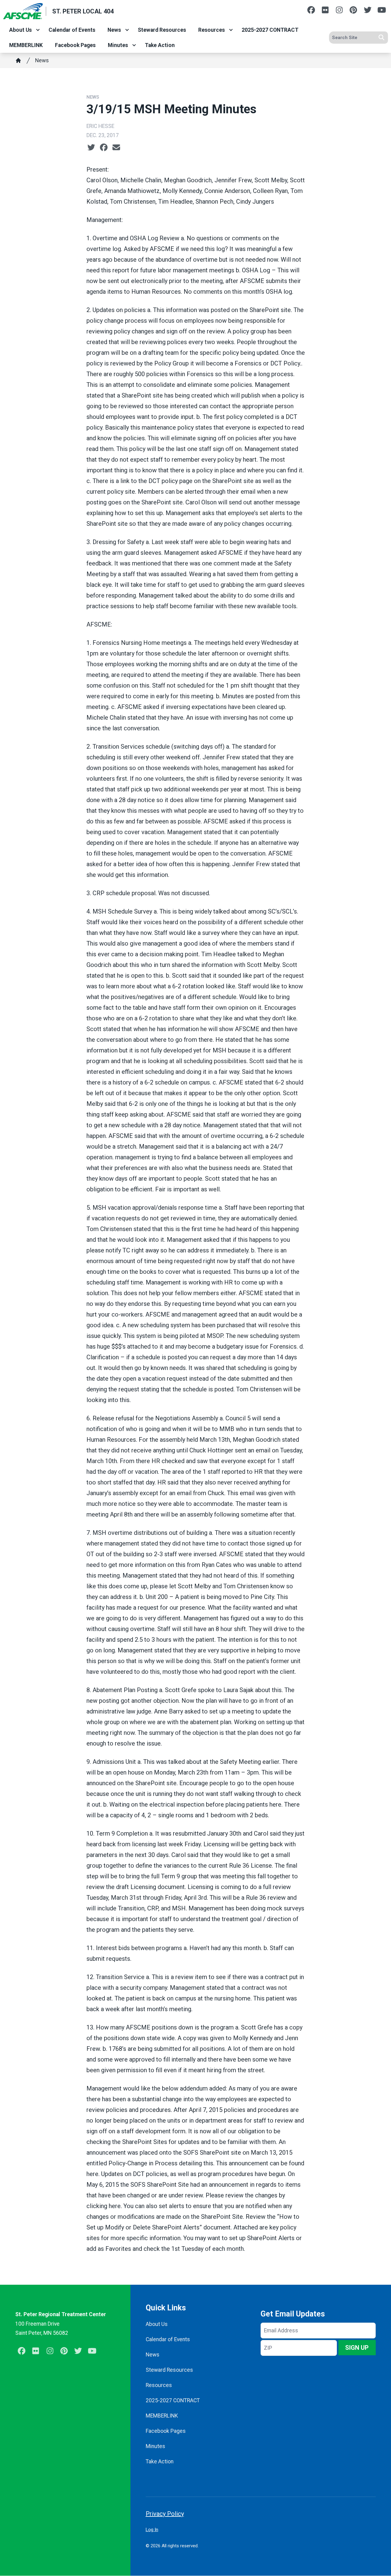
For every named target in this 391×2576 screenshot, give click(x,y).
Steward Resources (162, 30)
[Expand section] (38, 30)
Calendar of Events (72, 30)
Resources (212, 30)
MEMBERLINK (26, 45)
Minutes (118, 45)
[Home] (18, 60)
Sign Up (357, 2348)
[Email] (116, 147)
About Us (20, 30)
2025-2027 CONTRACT (270, 30)
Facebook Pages (75, 45)
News (114, 30)
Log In (152, 2530)
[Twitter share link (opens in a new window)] (91, 147)
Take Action (160, 45)
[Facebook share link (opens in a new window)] (104, 147)
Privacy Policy (165, 2514)
